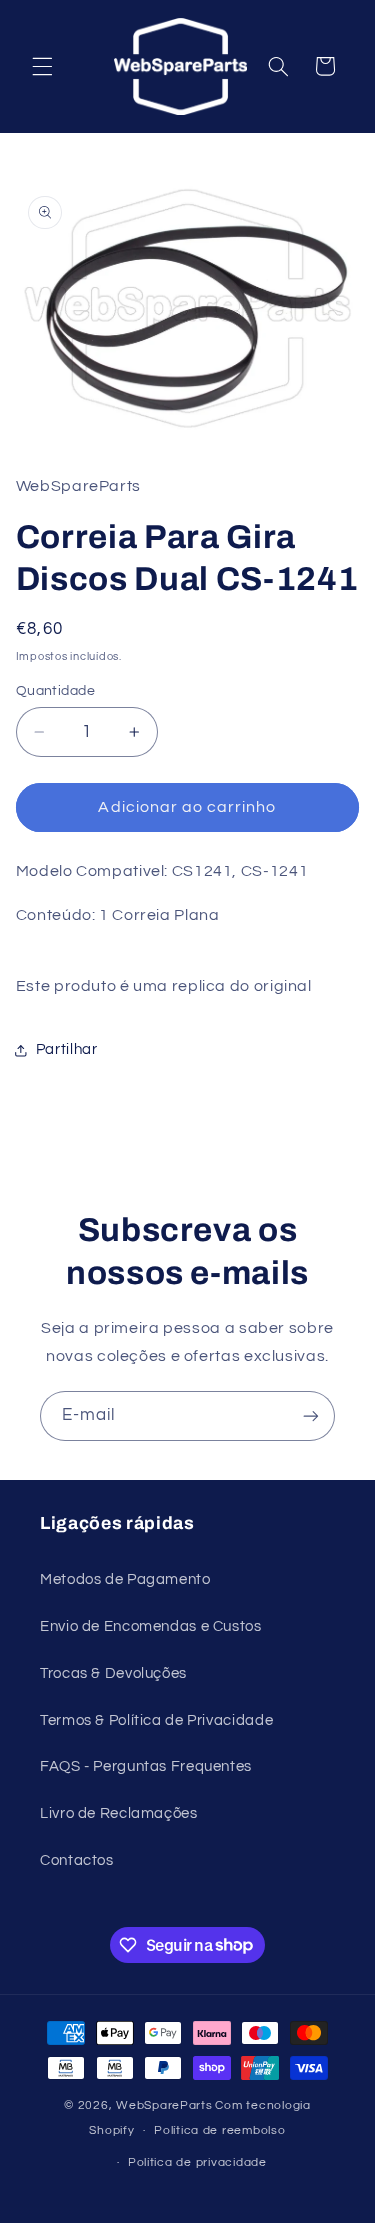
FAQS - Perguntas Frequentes (146, 1766)
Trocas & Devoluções (113, 1673)
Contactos (77, 1860)
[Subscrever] (311, 1415)
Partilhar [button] (67, 1049)
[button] (42, 66)
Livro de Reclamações (119, 1813)
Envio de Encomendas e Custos (151, 1626)
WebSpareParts (164, 2105)
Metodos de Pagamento (125, 1579)
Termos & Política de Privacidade (156, 1720)
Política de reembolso (219, 2130)
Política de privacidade (197, 2162)
